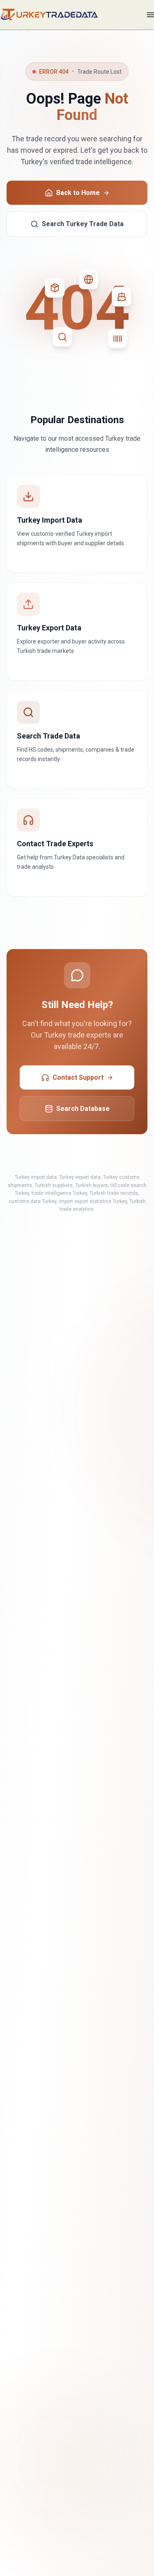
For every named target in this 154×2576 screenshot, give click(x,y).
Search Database (83, 1109)
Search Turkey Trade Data (83, 224)
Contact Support (78, 1077)
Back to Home (78, 193)
